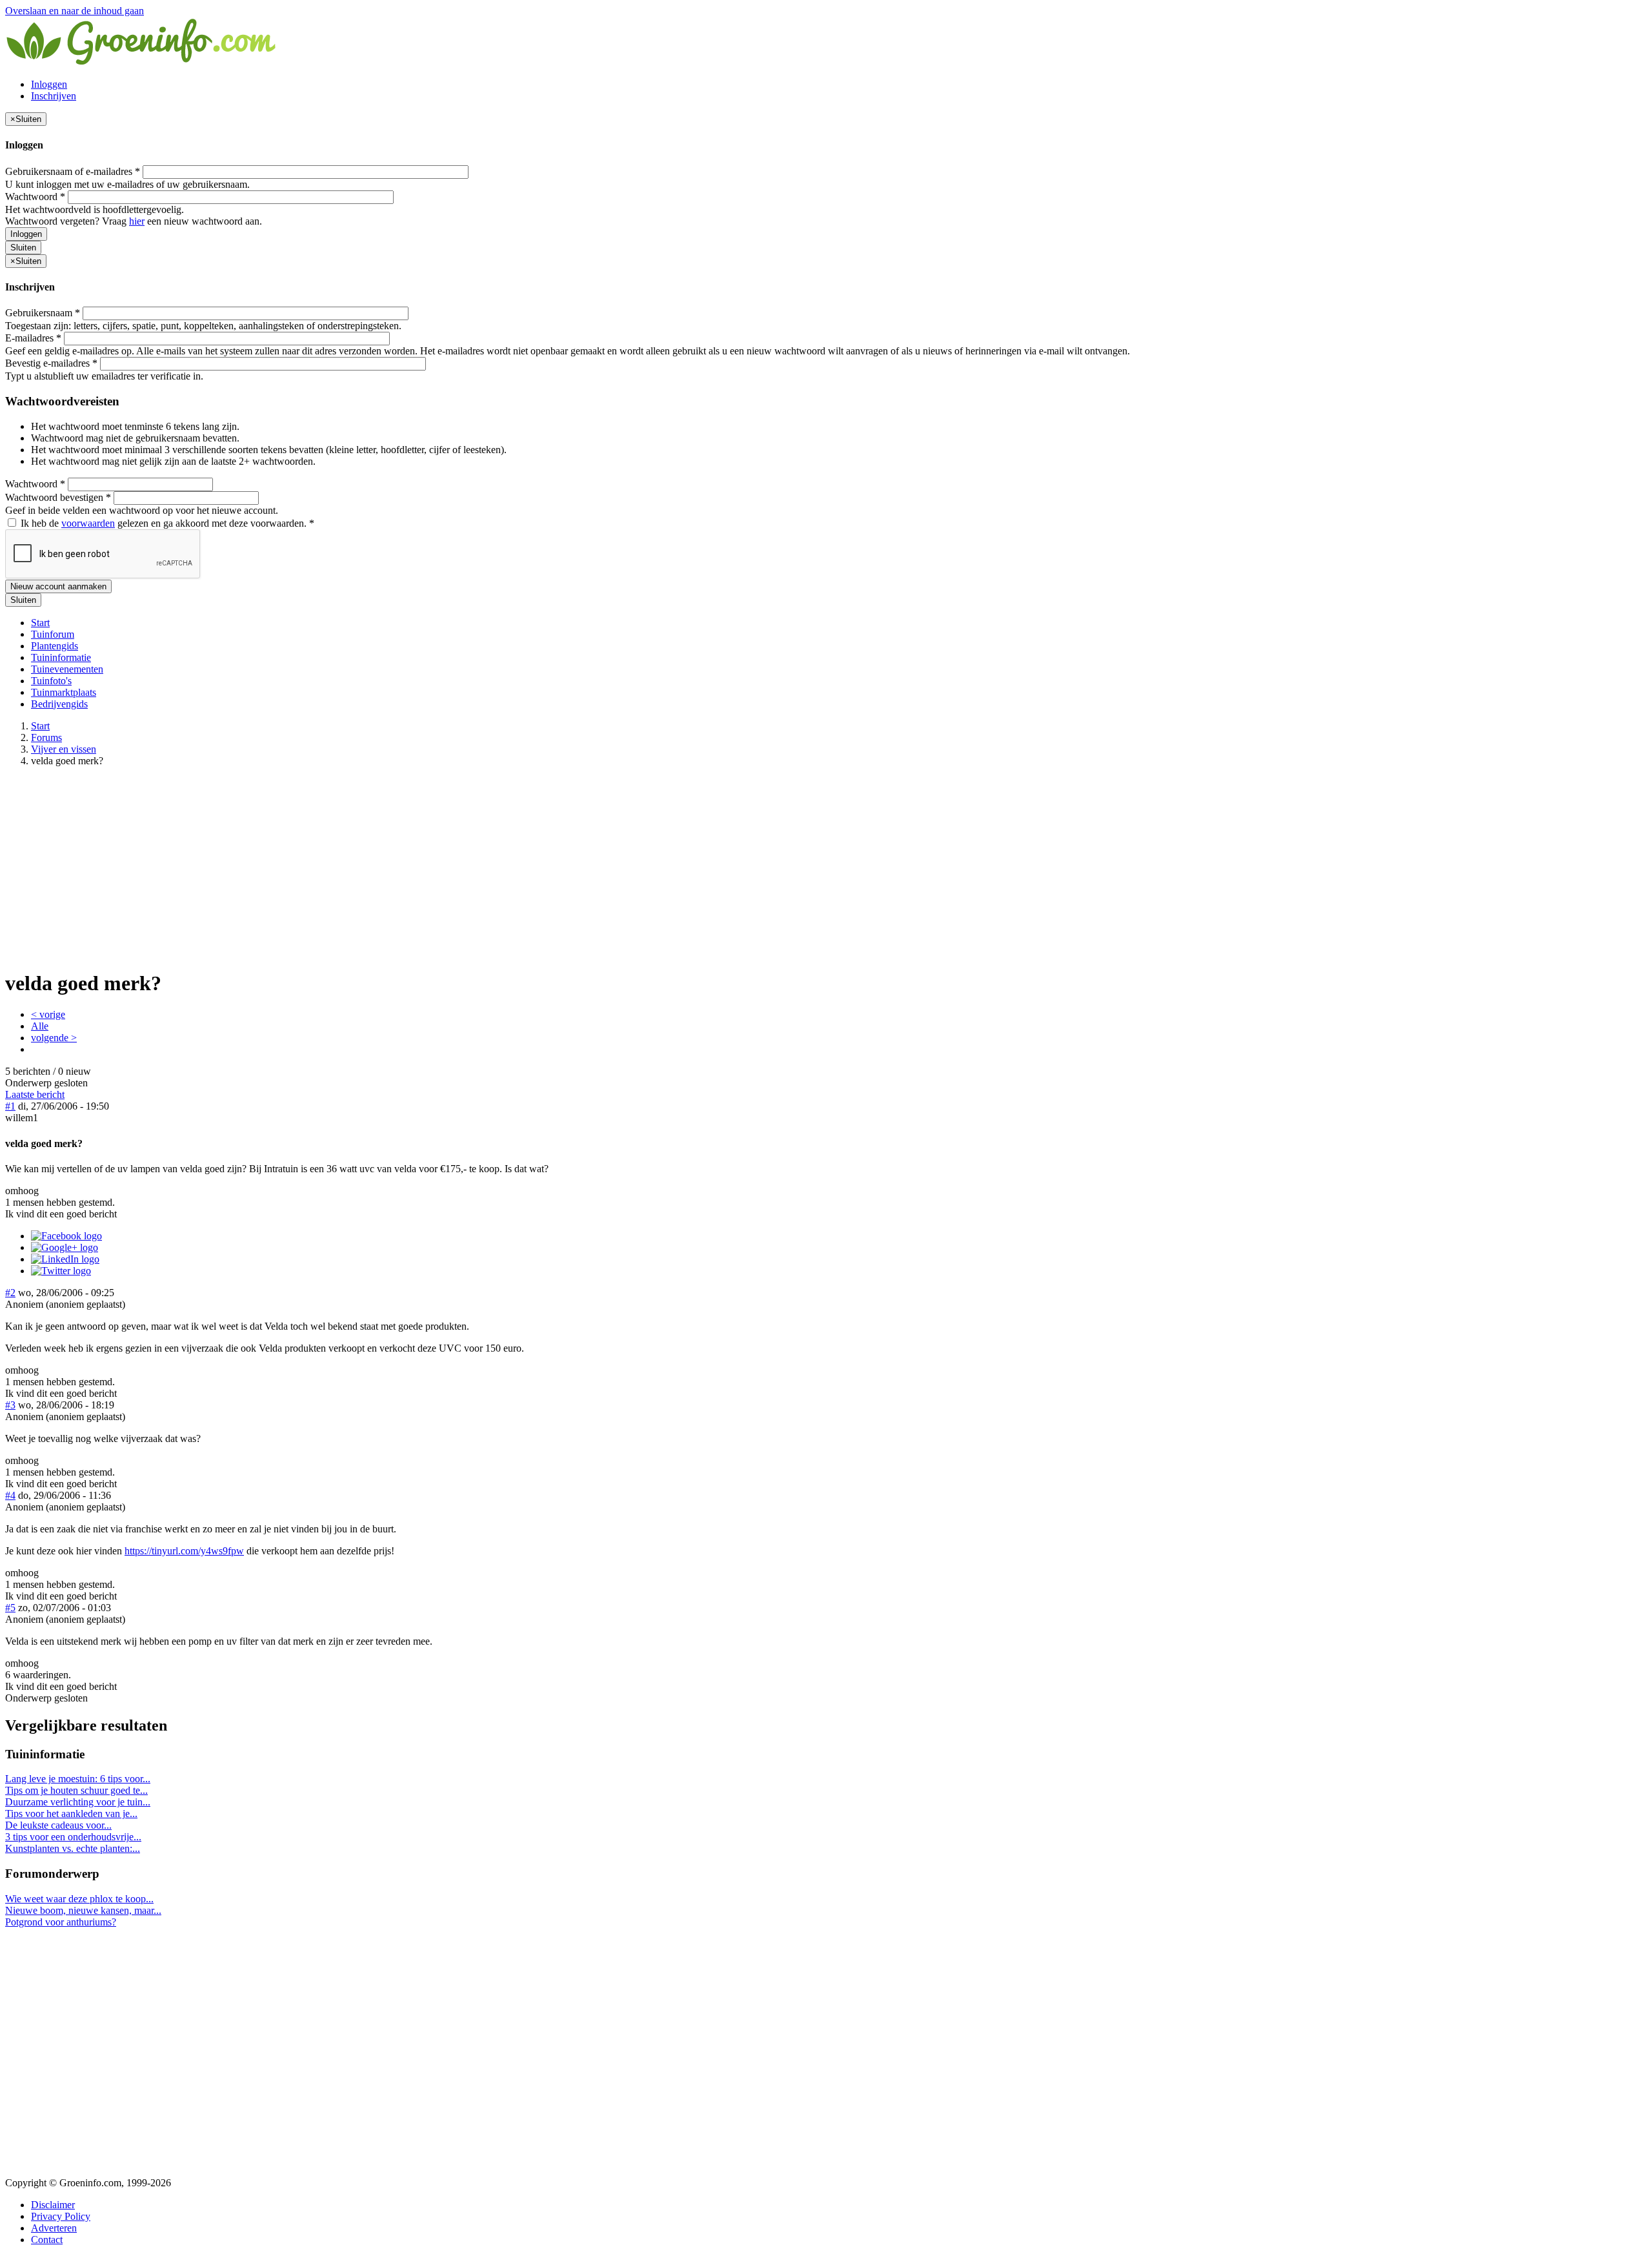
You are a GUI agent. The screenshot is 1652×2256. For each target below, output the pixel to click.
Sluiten (23, 248)
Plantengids (55, 646)
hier (137, 221)
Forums (46, 737)
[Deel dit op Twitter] (61, 1271)
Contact (47, 2240)
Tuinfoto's (51, 681)
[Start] (142, 62)
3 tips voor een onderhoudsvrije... (73, 1837)
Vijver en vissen (64, 749)
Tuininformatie (61, 657)
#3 (10, 1405)
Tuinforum (53, 634)
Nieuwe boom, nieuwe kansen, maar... (83, 1910)
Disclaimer (53, 2205)
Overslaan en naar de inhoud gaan (75, 11)
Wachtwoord (35, 197)
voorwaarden (88, 523)
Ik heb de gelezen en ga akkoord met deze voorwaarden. (166, 523)
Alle (40, 1026)
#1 (10, 1106)
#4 (10, 1495)
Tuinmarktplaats (64, 692)
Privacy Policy (61, 2216)
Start (40, 623)
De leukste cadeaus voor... (58, 1825)
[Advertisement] (826, 868)
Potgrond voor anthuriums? (61, 1922)
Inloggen (49, 84)
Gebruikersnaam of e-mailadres (73, 171)
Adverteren (54, 2228)
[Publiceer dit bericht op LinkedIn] (65, 1259)
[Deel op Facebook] (66, 1236)
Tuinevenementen (67, 669)
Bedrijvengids (59, 704)
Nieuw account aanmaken (58, 586)
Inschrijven (54, 96)
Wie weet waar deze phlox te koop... (79, 1899)
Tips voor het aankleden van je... (71, 1814)
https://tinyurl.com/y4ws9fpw (184, 1551)
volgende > (54, 1038)
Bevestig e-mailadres (51, 363)
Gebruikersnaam (43, 313)
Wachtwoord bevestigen (58, 497)
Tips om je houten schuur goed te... (76, 1790)
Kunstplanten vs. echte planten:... (73, 1848)
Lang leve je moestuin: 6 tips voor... (78, 1779)
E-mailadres (33, 338)
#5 (10, 1608)
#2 (10, 1293)
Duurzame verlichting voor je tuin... (78, 1802)
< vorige (48, 1014)
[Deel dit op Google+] (65, 1247)
